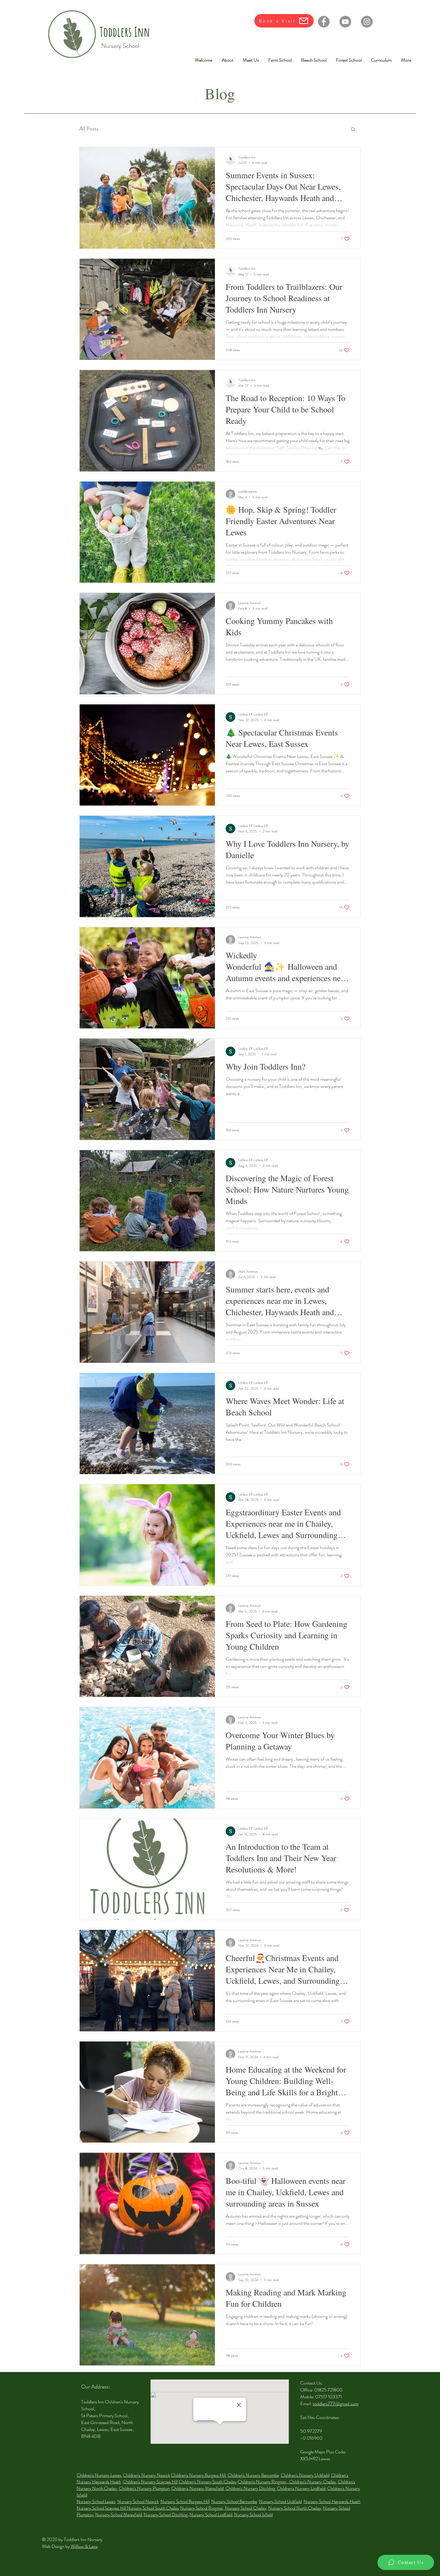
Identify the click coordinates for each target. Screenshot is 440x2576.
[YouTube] (345, 22)
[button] (353, 130)
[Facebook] (324, 22)
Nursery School (120, 46)
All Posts (89, 129)
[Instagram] (367, 22)
